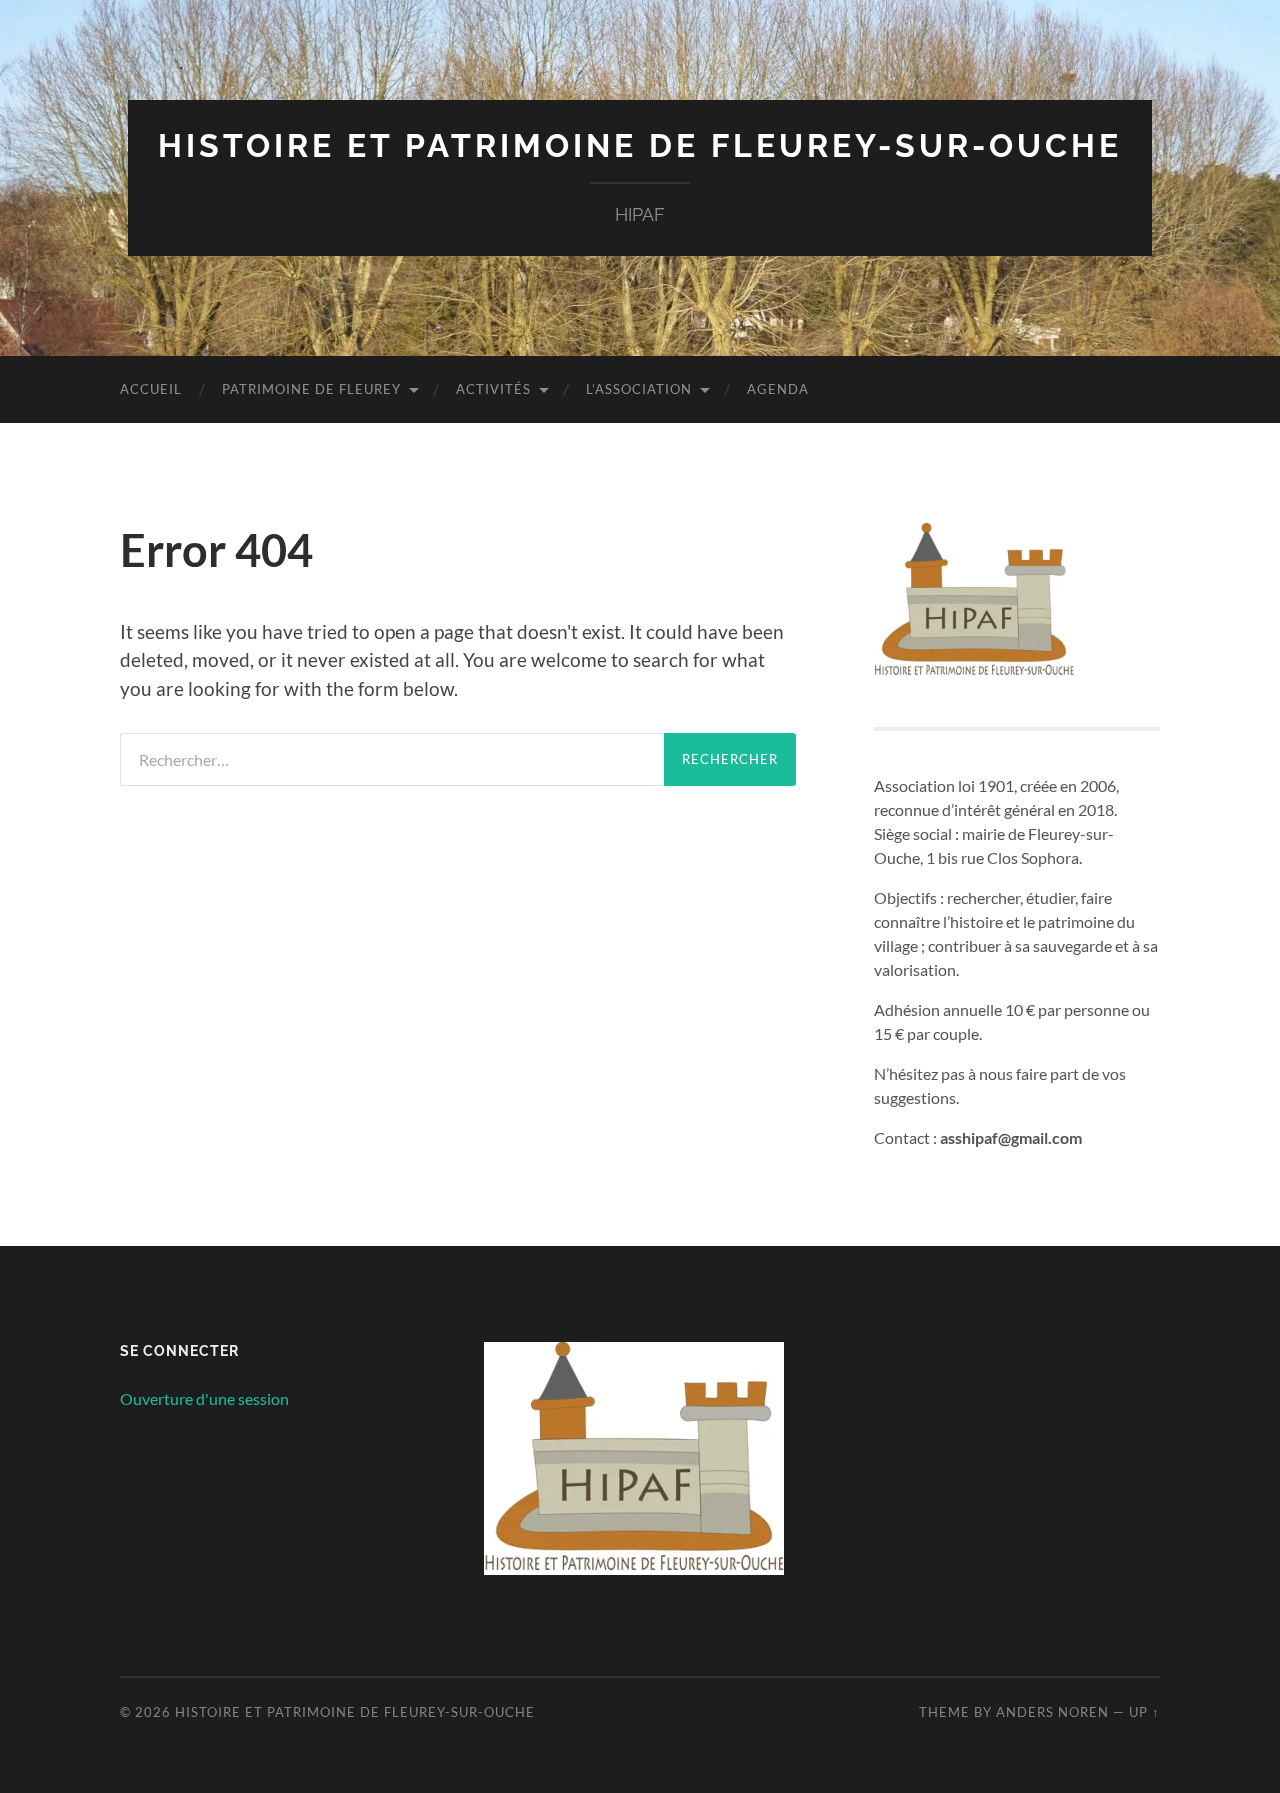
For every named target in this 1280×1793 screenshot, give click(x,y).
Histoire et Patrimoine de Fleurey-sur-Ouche (640, 145)
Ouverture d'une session (204, 1398)
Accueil (151, 389)
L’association (639, 389)
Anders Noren (1052, 1712)
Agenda (778, 389)
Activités (493, 389)
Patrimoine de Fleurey (311, 389)
